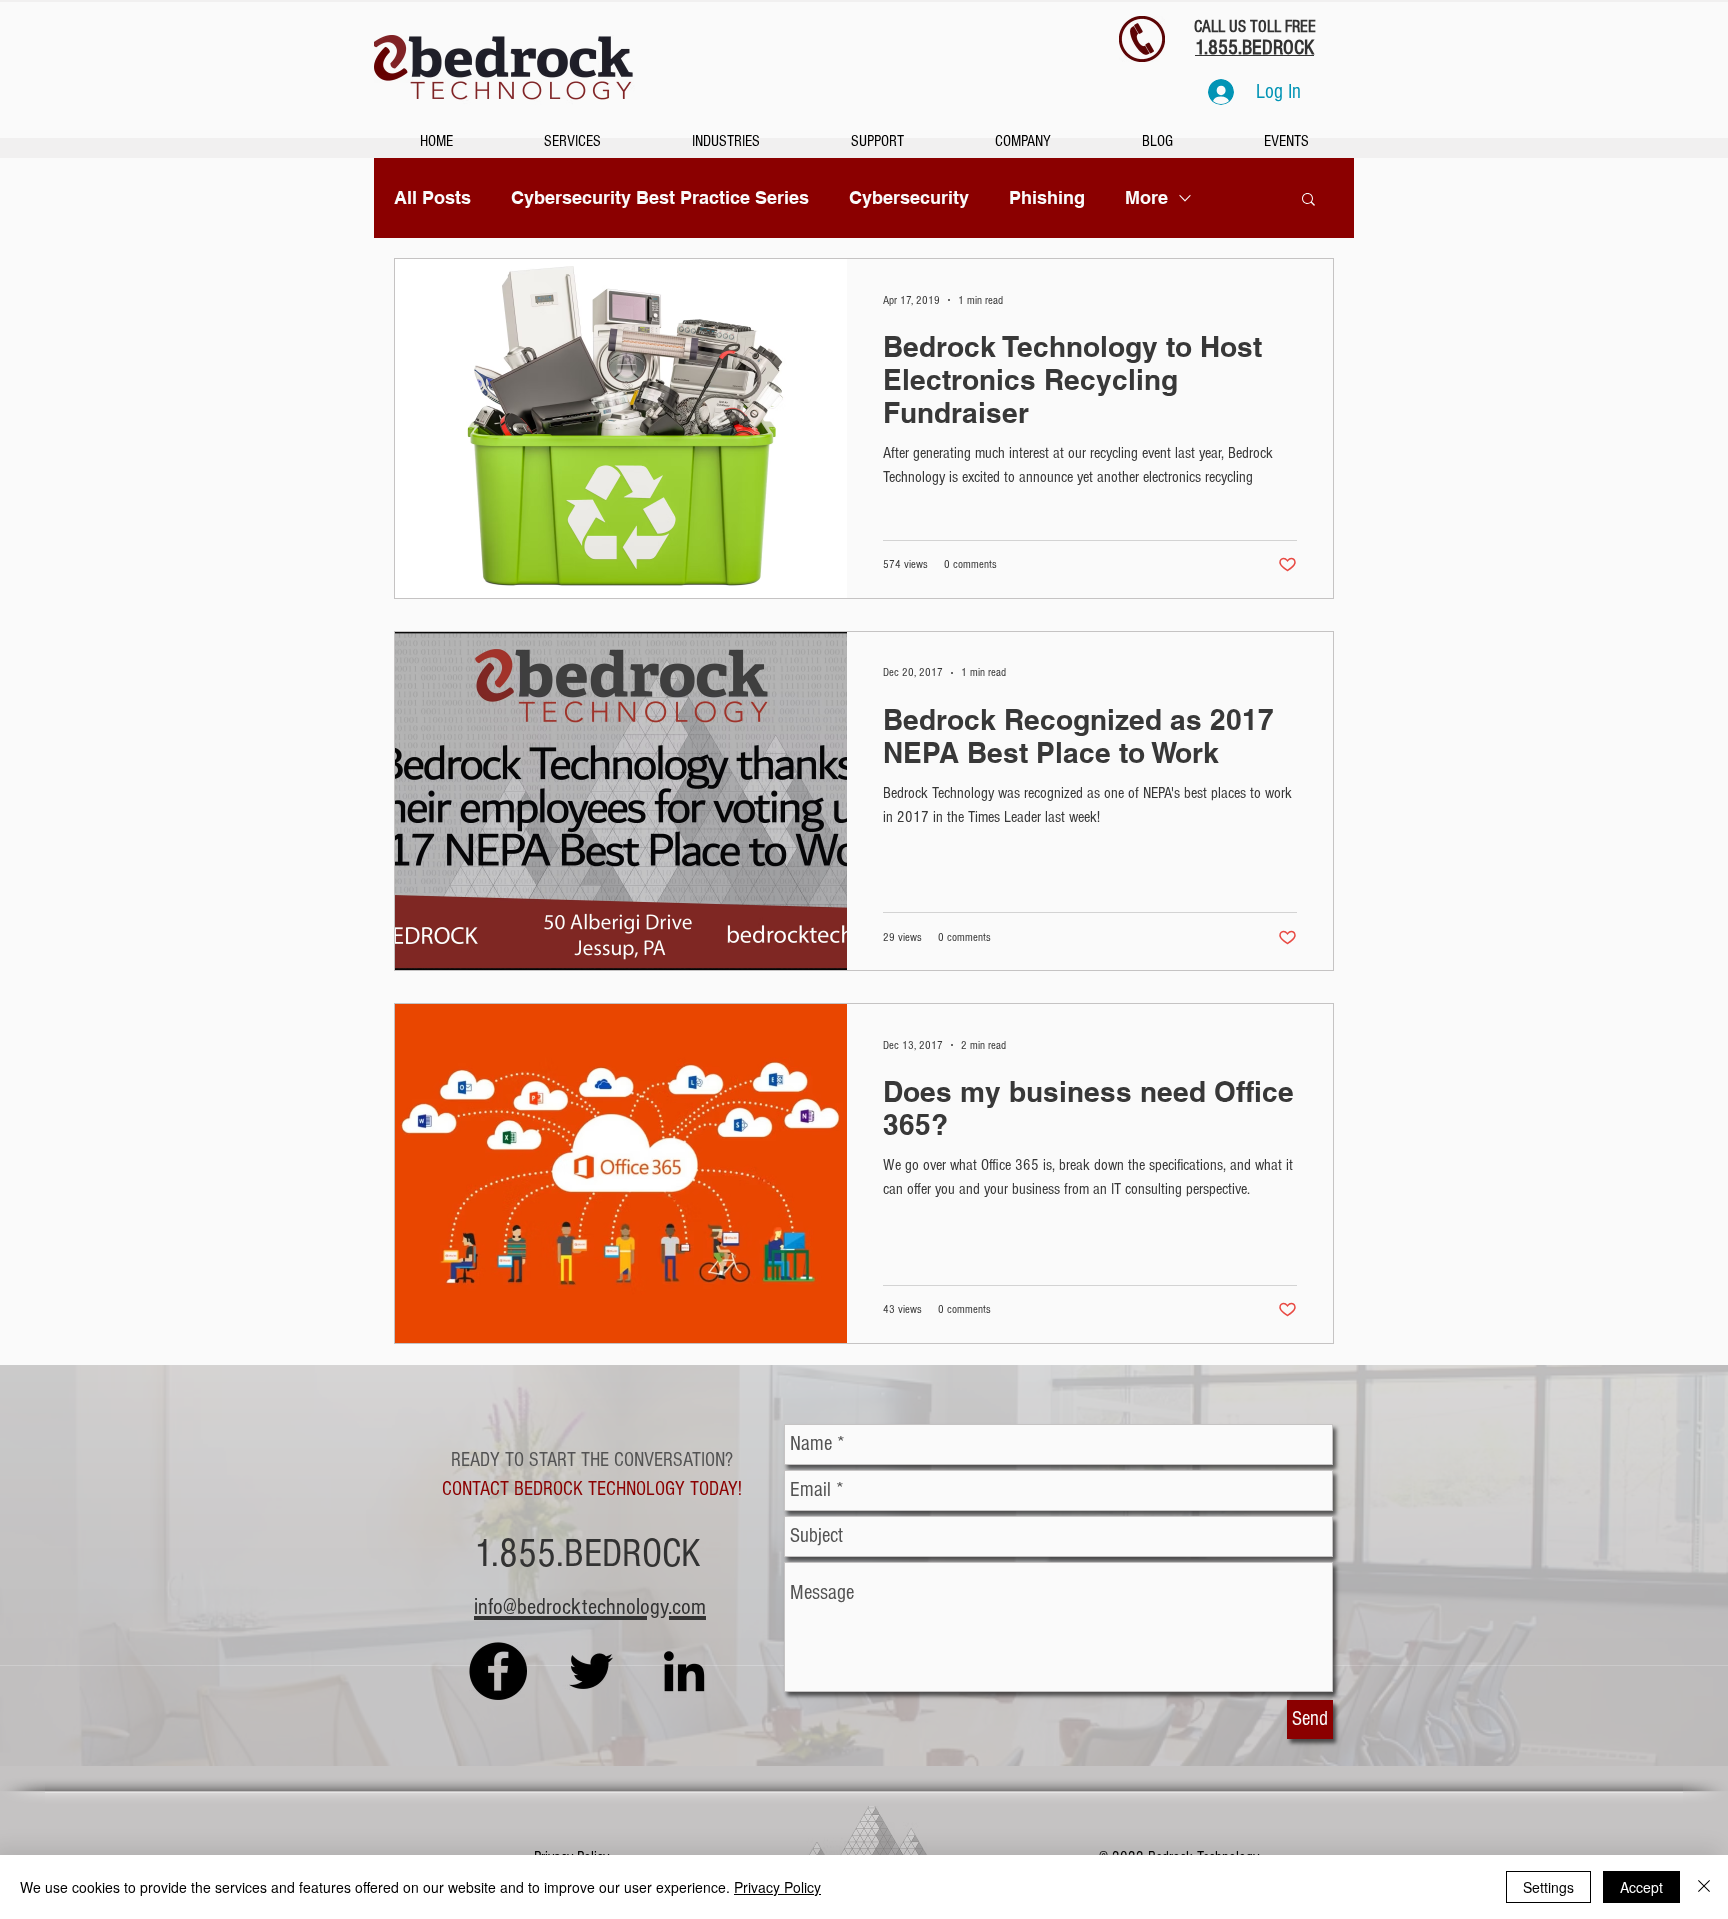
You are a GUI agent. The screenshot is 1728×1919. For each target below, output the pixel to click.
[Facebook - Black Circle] (498, 1671)
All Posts (432, 197)
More (1146, 197)
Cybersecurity (909, 197)
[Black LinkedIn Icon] (684, 1671)
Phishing (1047, 197)
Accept (1641, 1887)
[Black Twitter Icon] (591, 1671)
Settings (1548, 1887)
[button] (1308, 200)
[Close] (1704, 1887)
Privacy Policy (777, 1887)
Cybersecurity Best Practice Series (660, 197)
